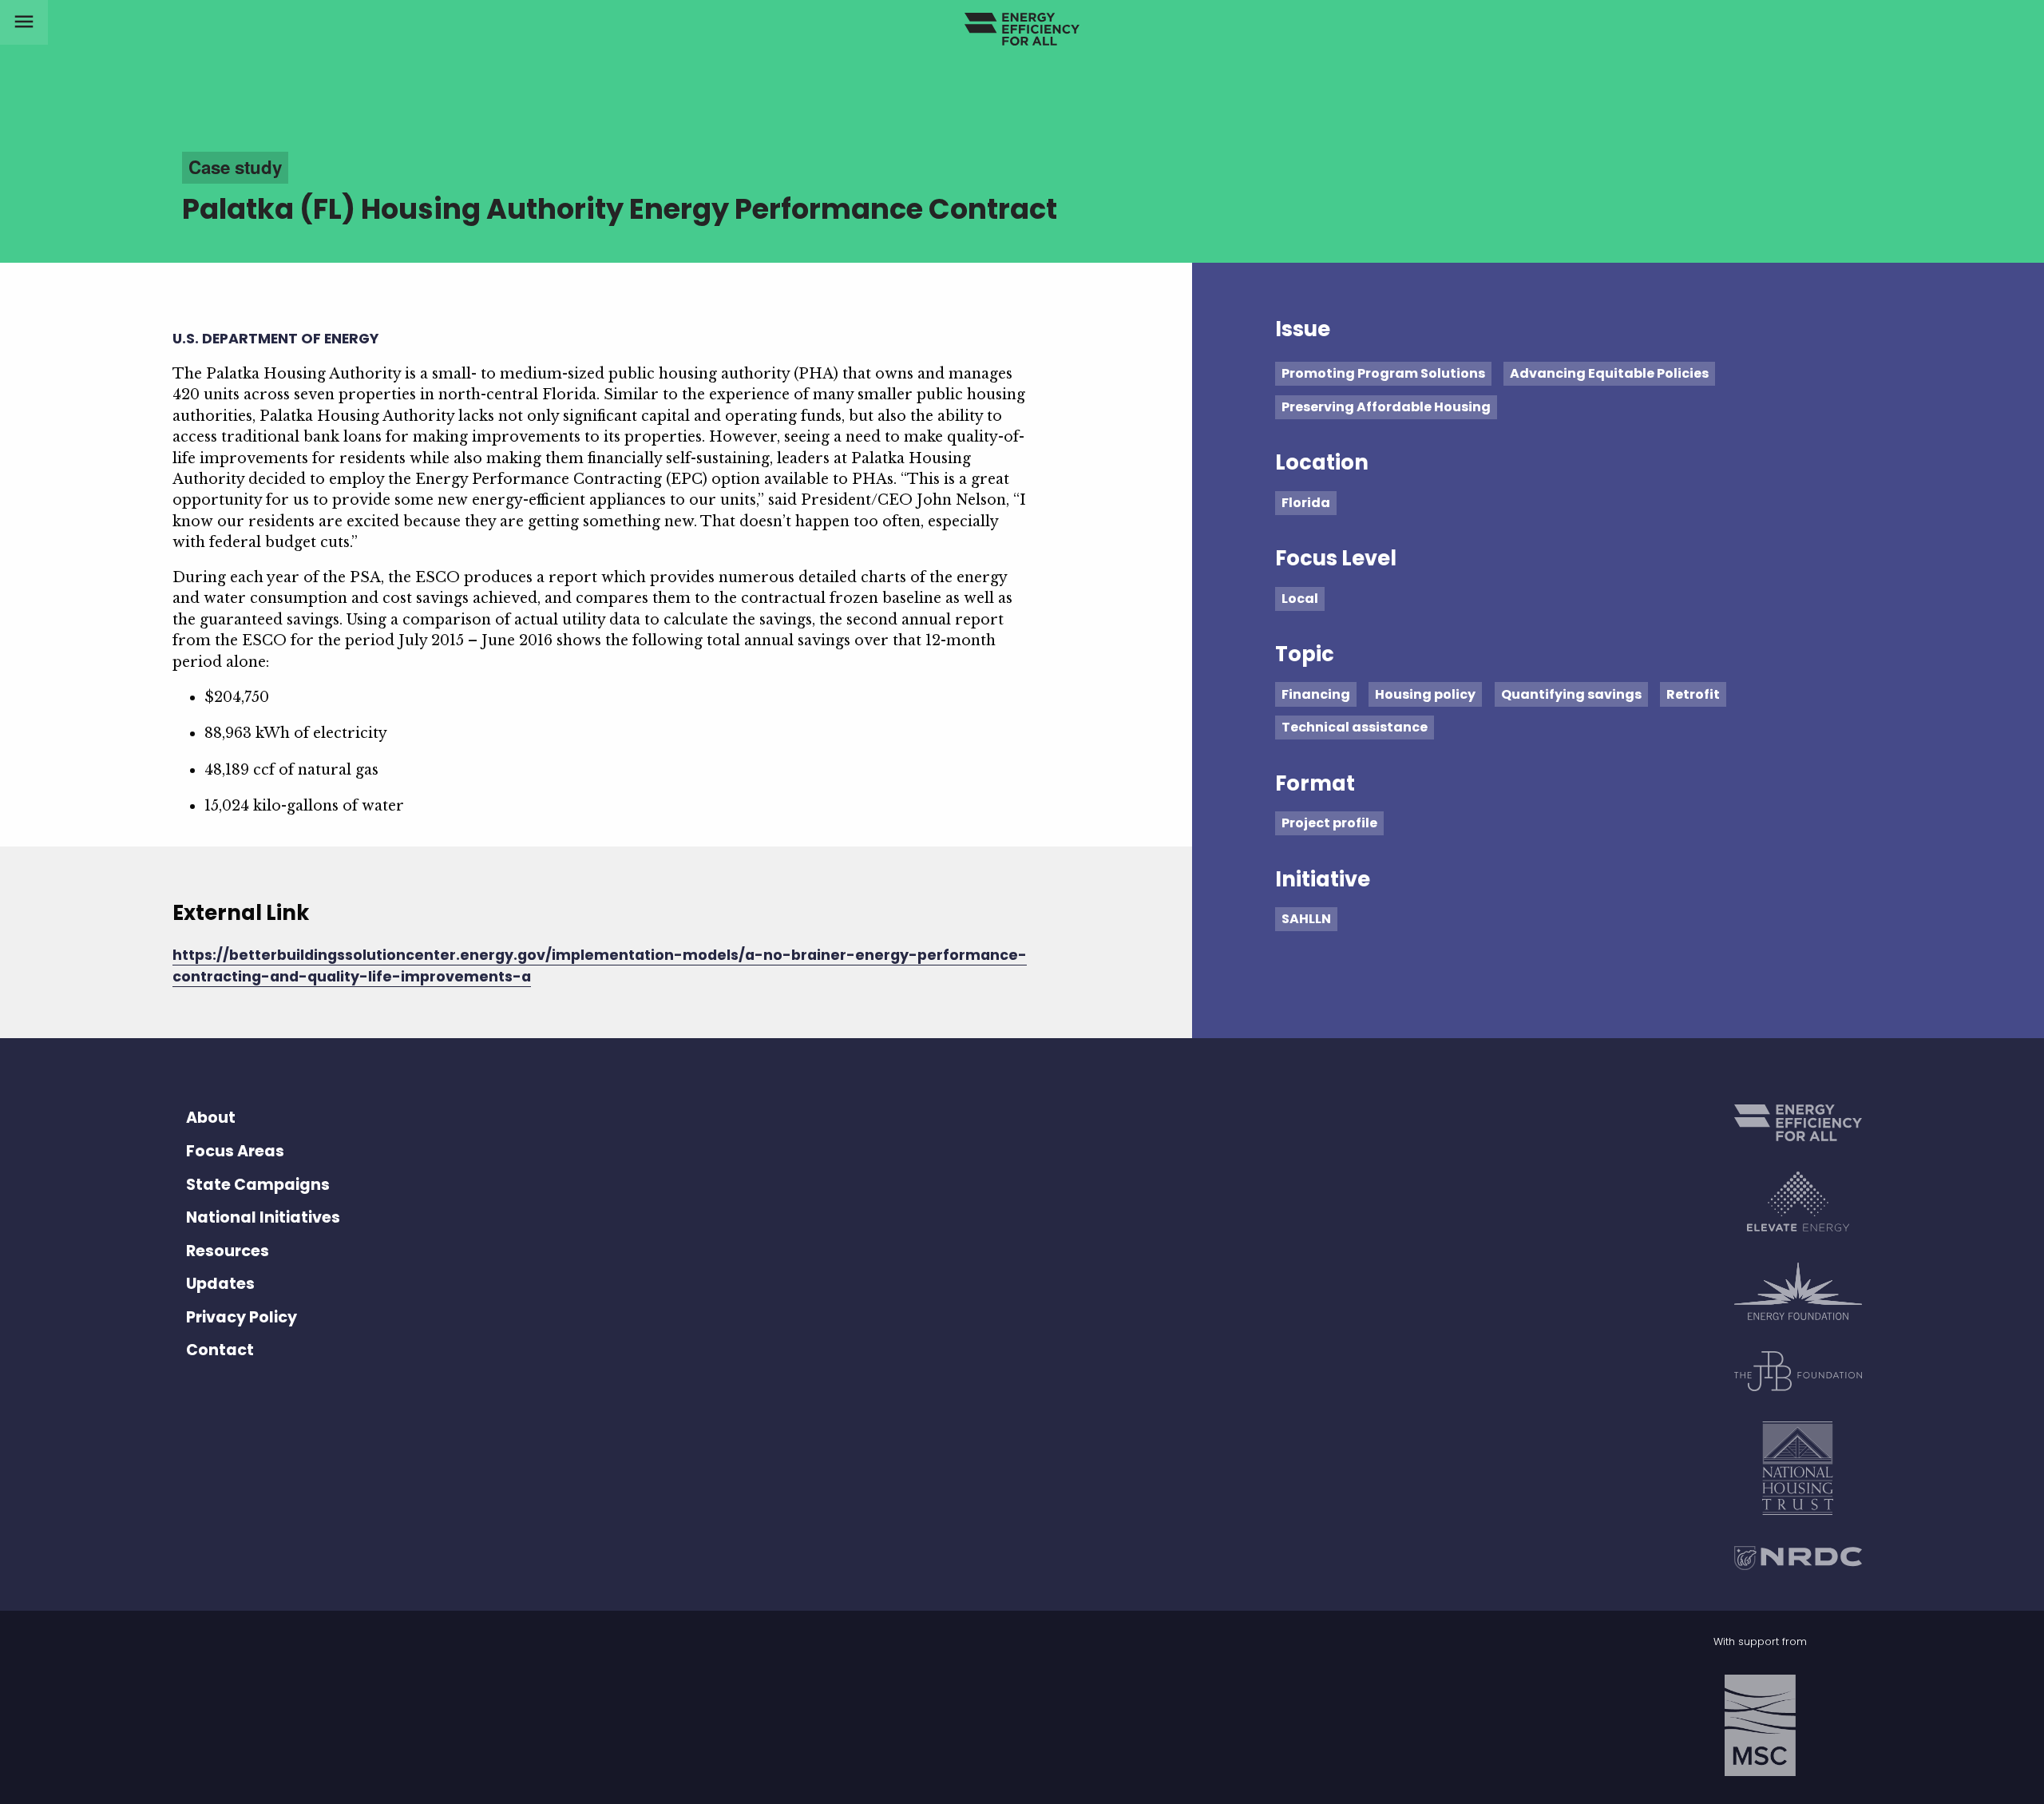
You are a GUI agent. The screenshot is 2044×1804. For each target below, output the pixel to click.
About (211, 1118)
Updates (220, 1284)
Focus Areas (235, 1151)
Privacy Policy (242, 1317)
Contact (220, 1350)
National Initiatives (263, 1217)
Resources (228, 1251)
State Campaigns (258, 1185)
